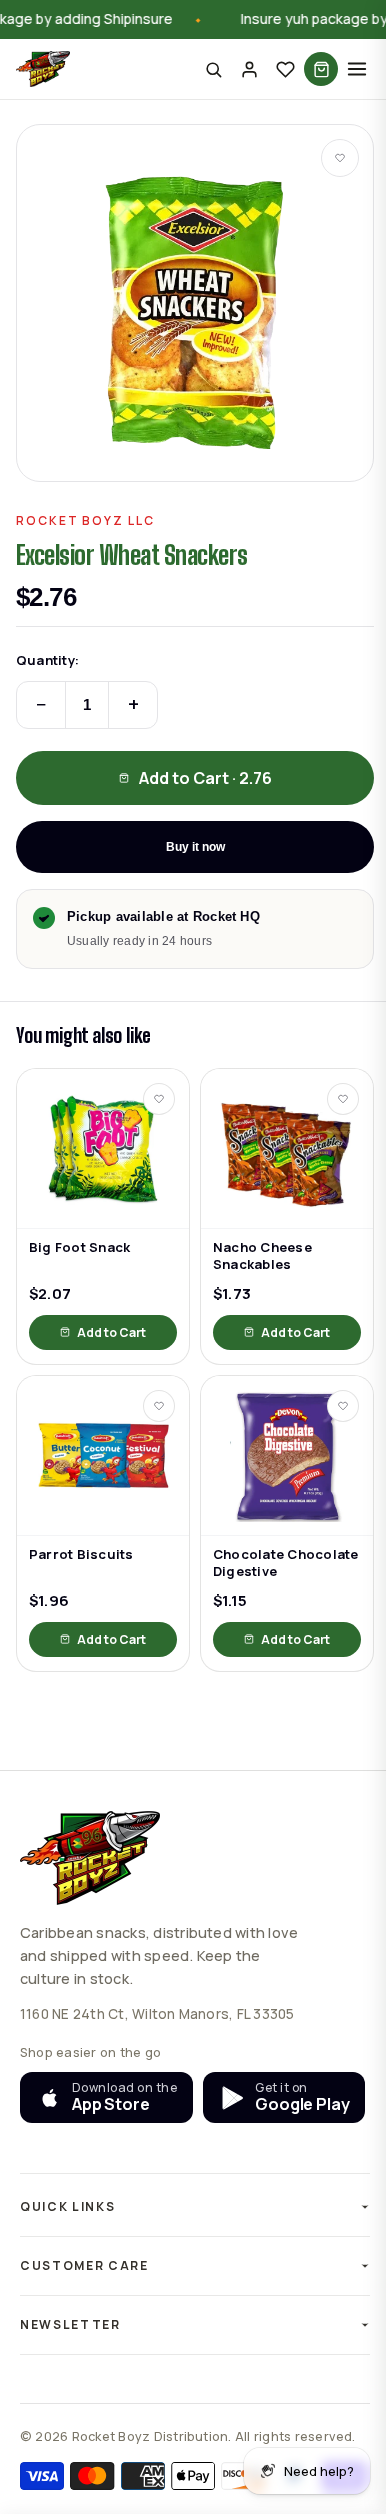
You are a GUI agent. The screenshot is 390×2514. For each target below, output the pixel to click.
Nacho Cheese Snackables (262, 1256)
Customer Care (84, 2310)
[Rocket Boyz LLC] (43, 69)
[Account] (249, 69)
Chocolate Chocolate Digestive (286, 1563)
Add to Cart (111, 1332)
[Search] (213, 69)
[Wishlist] (285, 69)
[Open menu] (357, 69)
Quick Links (67, 2251)
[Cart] (321, 69)
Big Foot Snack (79, 1247)
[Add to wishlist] (340, 158)
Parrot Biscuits (81, 1554)
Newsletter (70, 2369)
